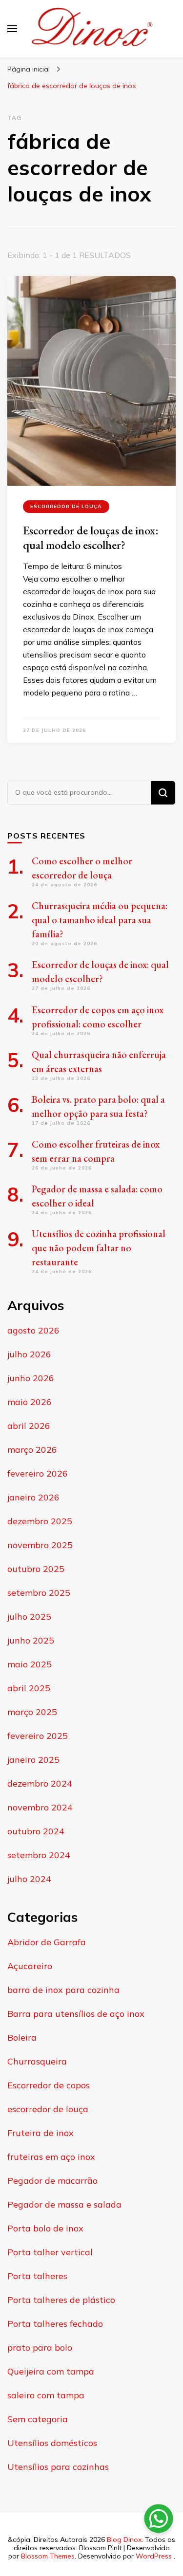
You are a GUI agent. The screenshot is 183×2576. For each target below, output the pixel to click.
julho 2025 (29, 1617)
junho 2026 (31, 1378)
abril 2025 (29, 1688)
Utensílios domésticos (52, 2443)
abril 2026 (29, 1426)
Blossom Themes (48, 2556)
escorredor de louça (66, 506)
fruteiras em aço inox (51, 2157)
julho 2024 (29, 1879)
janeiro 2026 (33, 1497)
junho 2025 (31, 1640)
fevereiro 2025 (38, 1736)
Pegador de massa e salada (64, 2204)
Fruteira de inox (41, 2133)
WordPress (154, 2556)
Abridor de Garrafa (47, 1942)
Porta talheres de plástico (61, 2300)
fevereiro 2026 (38, 1473)
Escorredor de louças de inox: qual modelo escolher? (91, 538)
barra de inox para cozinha (63, 1990)
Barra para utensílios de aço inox (76, 2014)
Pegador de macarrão (52, 2181)
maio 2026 (30, 1402)
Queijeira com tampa (51, 2371)
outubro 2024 (36, 1831)
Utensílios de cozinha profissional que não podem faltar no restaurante (99, 1248)
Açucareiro (30, 1966)
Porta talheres (37, 2276)
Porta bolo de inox (45, 2228)
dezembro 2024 (40, 1783)
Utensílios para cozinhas (58, 2467)
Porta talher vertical (50, 2252)
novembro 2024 (40, 1807)
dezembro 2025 (40, 1521)
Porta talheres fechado (55, 2324)
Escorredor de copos (49, 2085)
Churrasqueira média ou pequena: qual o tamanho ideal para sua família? (100, 920)
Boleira (22, 2037)
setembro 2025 (39, 1593)
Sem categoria (38, 2419)
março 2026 (32, 1450)
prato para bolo (40, 2348)
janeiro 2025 (33, 1760)
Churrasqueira (37, 2061)
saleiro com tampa (46, 2395)
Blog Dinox (124, 2539)
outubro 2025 (36, 1569)
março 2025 (32, 1712)
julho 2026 (29, 1354)
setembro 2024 (39, 1855)
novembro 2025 (40, 1545)
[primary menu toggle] (12, 29)
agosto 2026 (33, 1330)
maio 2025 (30, 1664)
